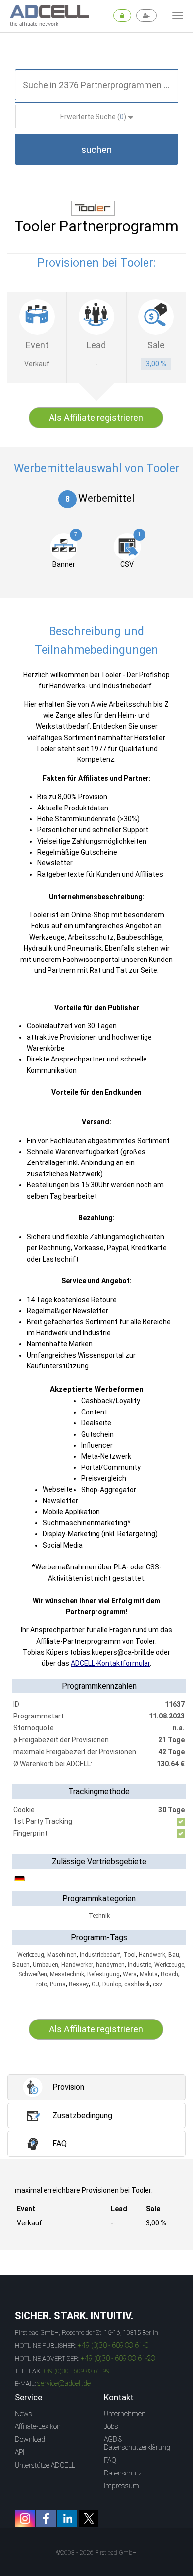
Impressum (121, 2486)
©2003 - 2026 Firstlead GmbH (96, 2553)
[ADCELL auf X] (89, 2518)
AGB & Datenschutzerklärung (137, 2443)
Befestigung (103, 1974)
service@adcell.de (64, 2383)
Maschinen (62, 1955)
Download (30, 2439)
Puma (58, 1984)
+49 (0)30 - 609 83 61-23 (118, 2358)
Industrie (140, 1965)
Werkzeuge (169, 1965)
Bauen (21, 1965)
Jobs (111, 2426)
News (24, 2414)
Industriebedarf (100, 1955)
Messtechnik (67, 1974)
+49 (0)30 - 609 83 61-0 (113, 2345)
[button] (96, 150)
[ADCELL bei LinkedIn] (67, 2518)
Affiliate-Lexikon (38, 2426)
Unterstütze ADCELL (45, 2465)
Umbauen (46, 1965)
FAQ (110, 2460)
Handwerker (77, 1965)
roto (42, 1984)
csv (158, 1984)
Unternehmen (125, 2414)
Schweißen (33, 1974)
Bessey (79, 1984)
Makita (149, 1974)
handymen (110, 1965)
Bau (174, 1955)
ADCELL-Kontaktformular (110, 1663)
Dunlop (112, 1984)
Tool (129, 1955)
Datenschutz (123, 2473)
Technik (99, 1916)
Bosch (169, 1974)
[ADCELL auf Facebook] (46, 2518)
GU (96, 1984)
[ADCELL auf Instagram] (25, 2518)
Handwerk (152, 1955)
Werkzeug (31, 1955)
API (20, 2452)
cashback (137, 1984)
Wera (130, 1974)
